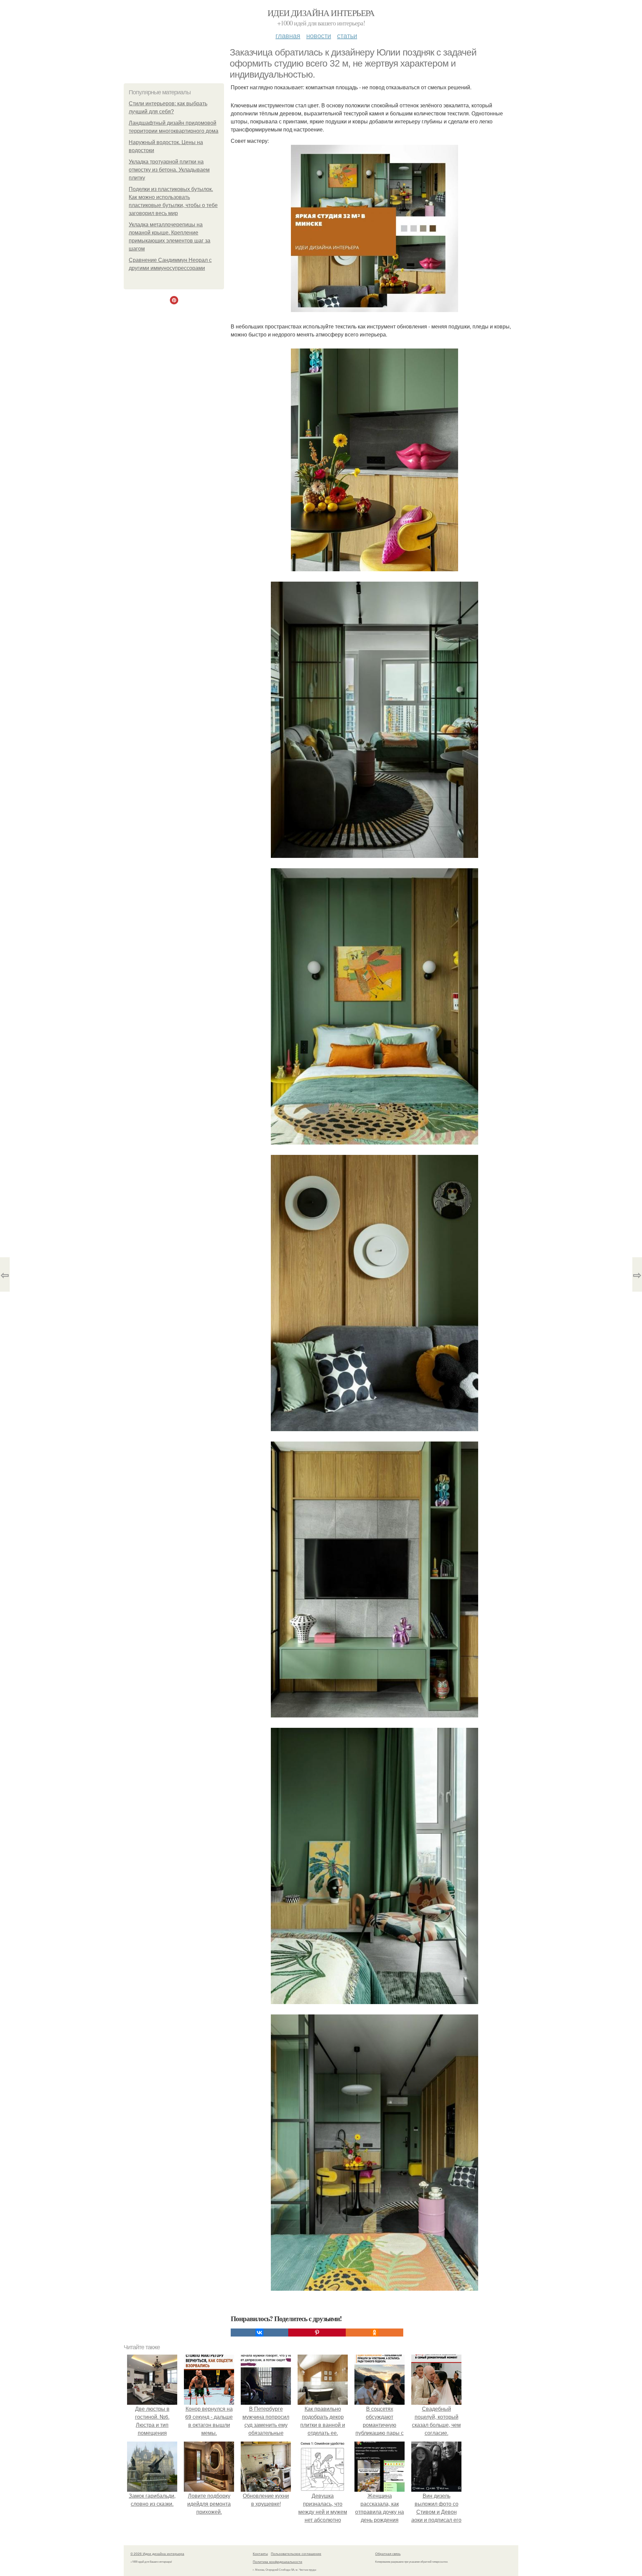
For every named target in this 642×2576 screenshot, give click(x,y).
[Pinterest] (317, 2333)
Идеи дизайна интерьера (321, 13)
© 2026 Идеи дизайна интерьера (157, 2554)
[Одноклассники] (374, 2333)
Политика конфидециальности (278, 2562)
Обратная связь (388, 2554)
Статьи (347, 35)
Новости (319, 35)
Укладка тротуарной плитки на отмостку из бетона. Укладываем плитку (169, 170)
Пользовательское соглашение (296, 2554)
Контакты (260, 2554)
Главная (288, 35)
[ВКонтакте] (259, 2333)
